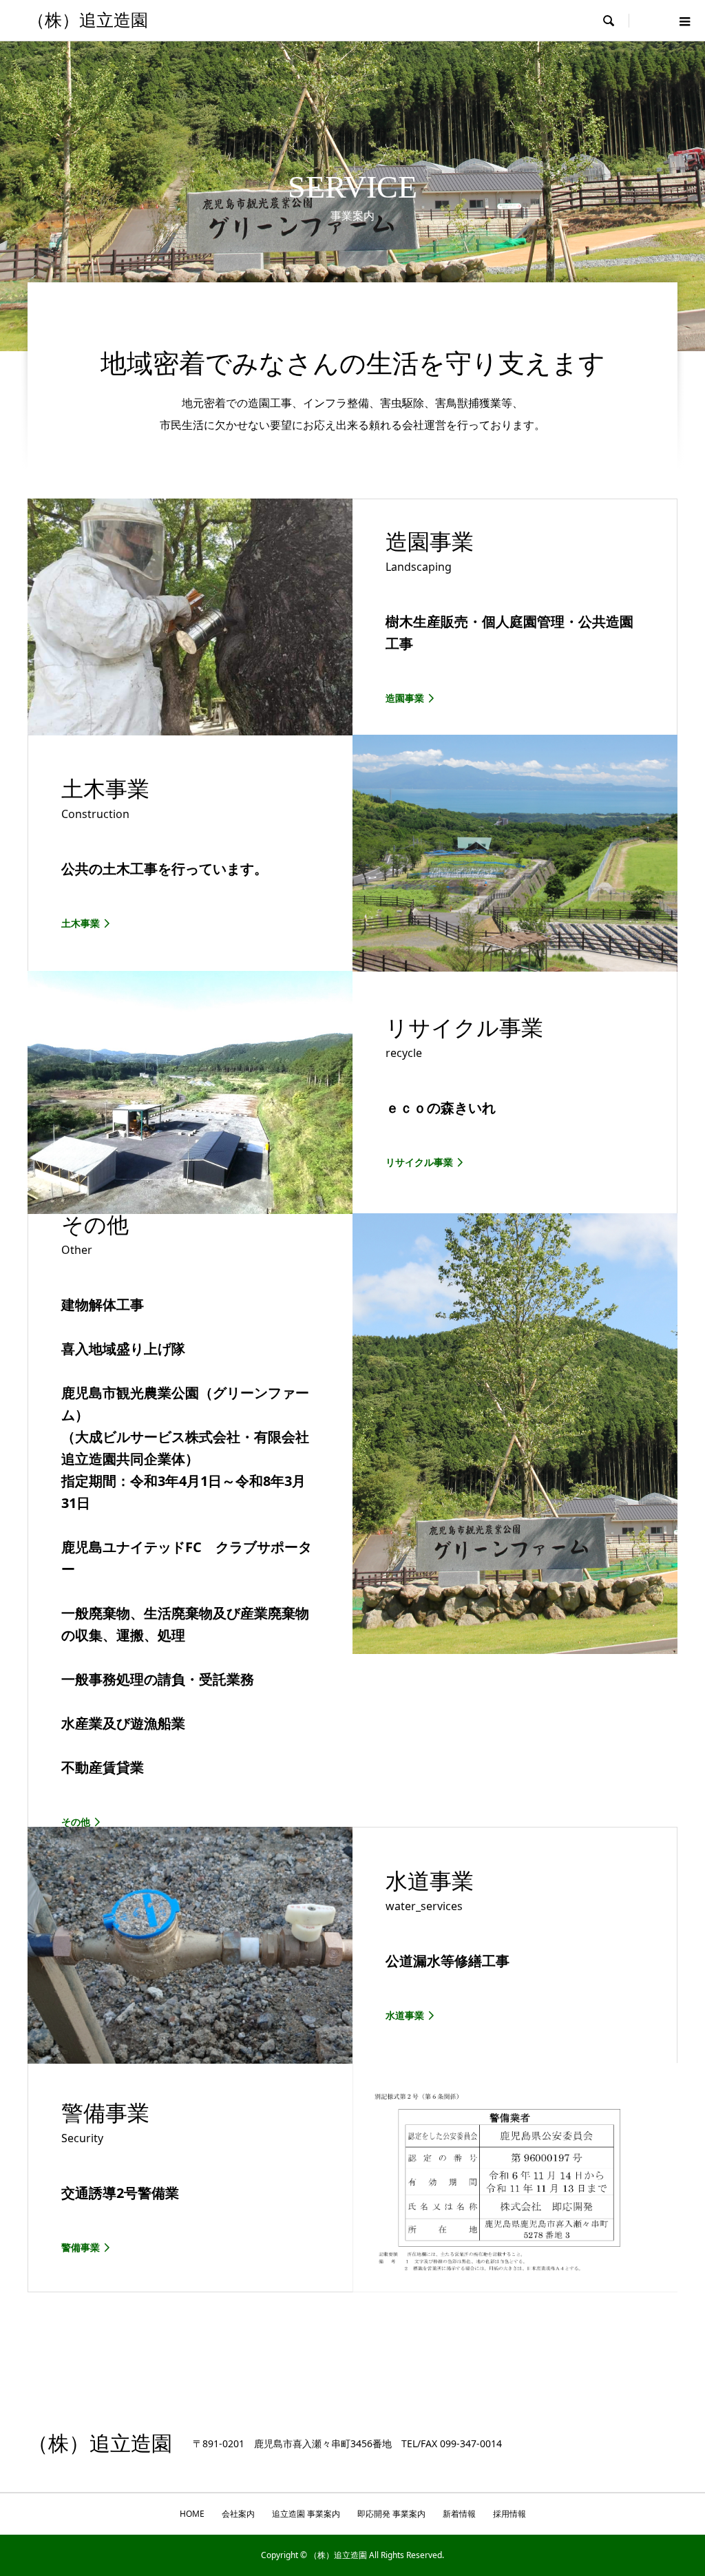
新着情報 (459, 2514)
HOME (192, 2514)
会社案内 (238, 2514)
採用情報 (509, 2514)
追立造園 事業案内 (306, 2514)
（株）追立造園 (88, 20)
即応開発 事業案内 (391, 2514)
